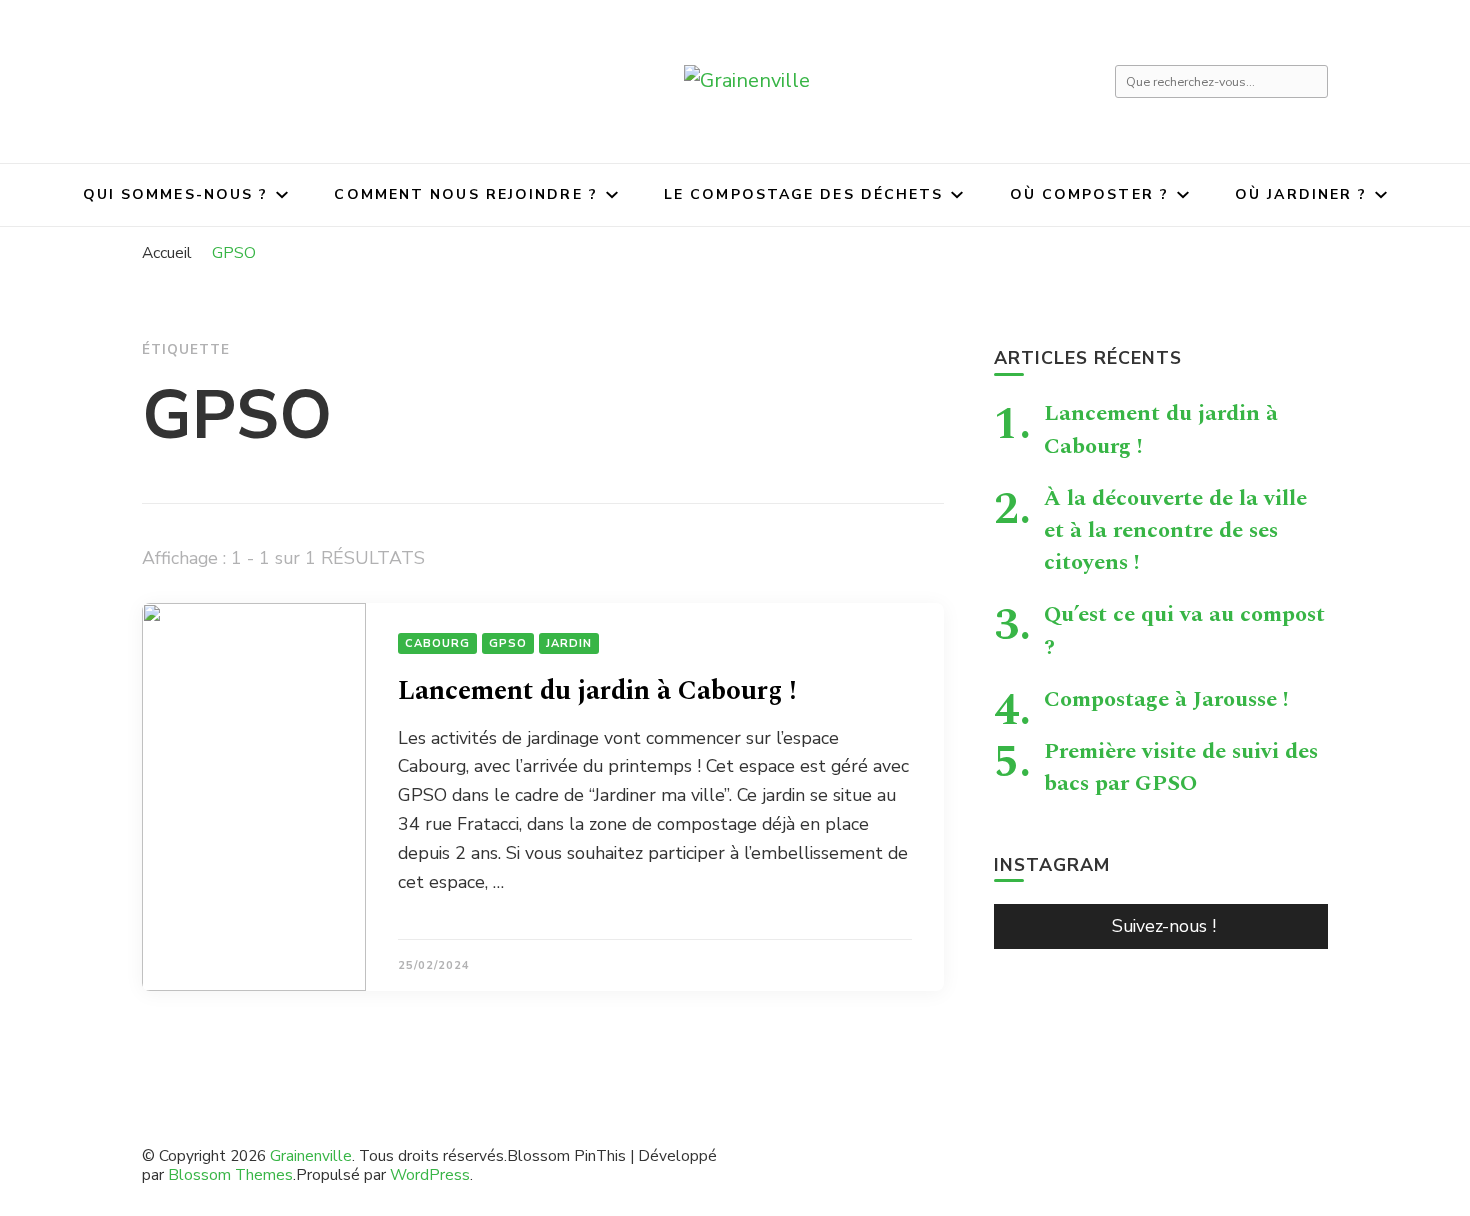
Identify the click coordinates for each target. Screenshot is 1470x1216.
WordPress (430, 1174)
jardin (569, 643)
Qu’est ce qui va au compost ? (1184, 630)
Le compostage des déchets (804, 194)
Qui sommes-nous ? (176, 194)
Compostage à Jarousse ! (1166, 699)
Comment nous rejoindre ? (465, 194)
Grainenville (311, 1155)
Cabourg (437, 643)
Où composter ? (1089, 194)
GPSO (508, 643)
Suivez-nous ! (1164, 926)
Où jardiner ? (1301, 194)
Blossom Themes (230, 1174)
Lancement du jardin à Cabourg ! (597, 691)
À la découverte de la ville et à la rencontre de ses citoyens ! (1175, 530)
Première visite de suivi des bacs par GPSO (1181, 767)
